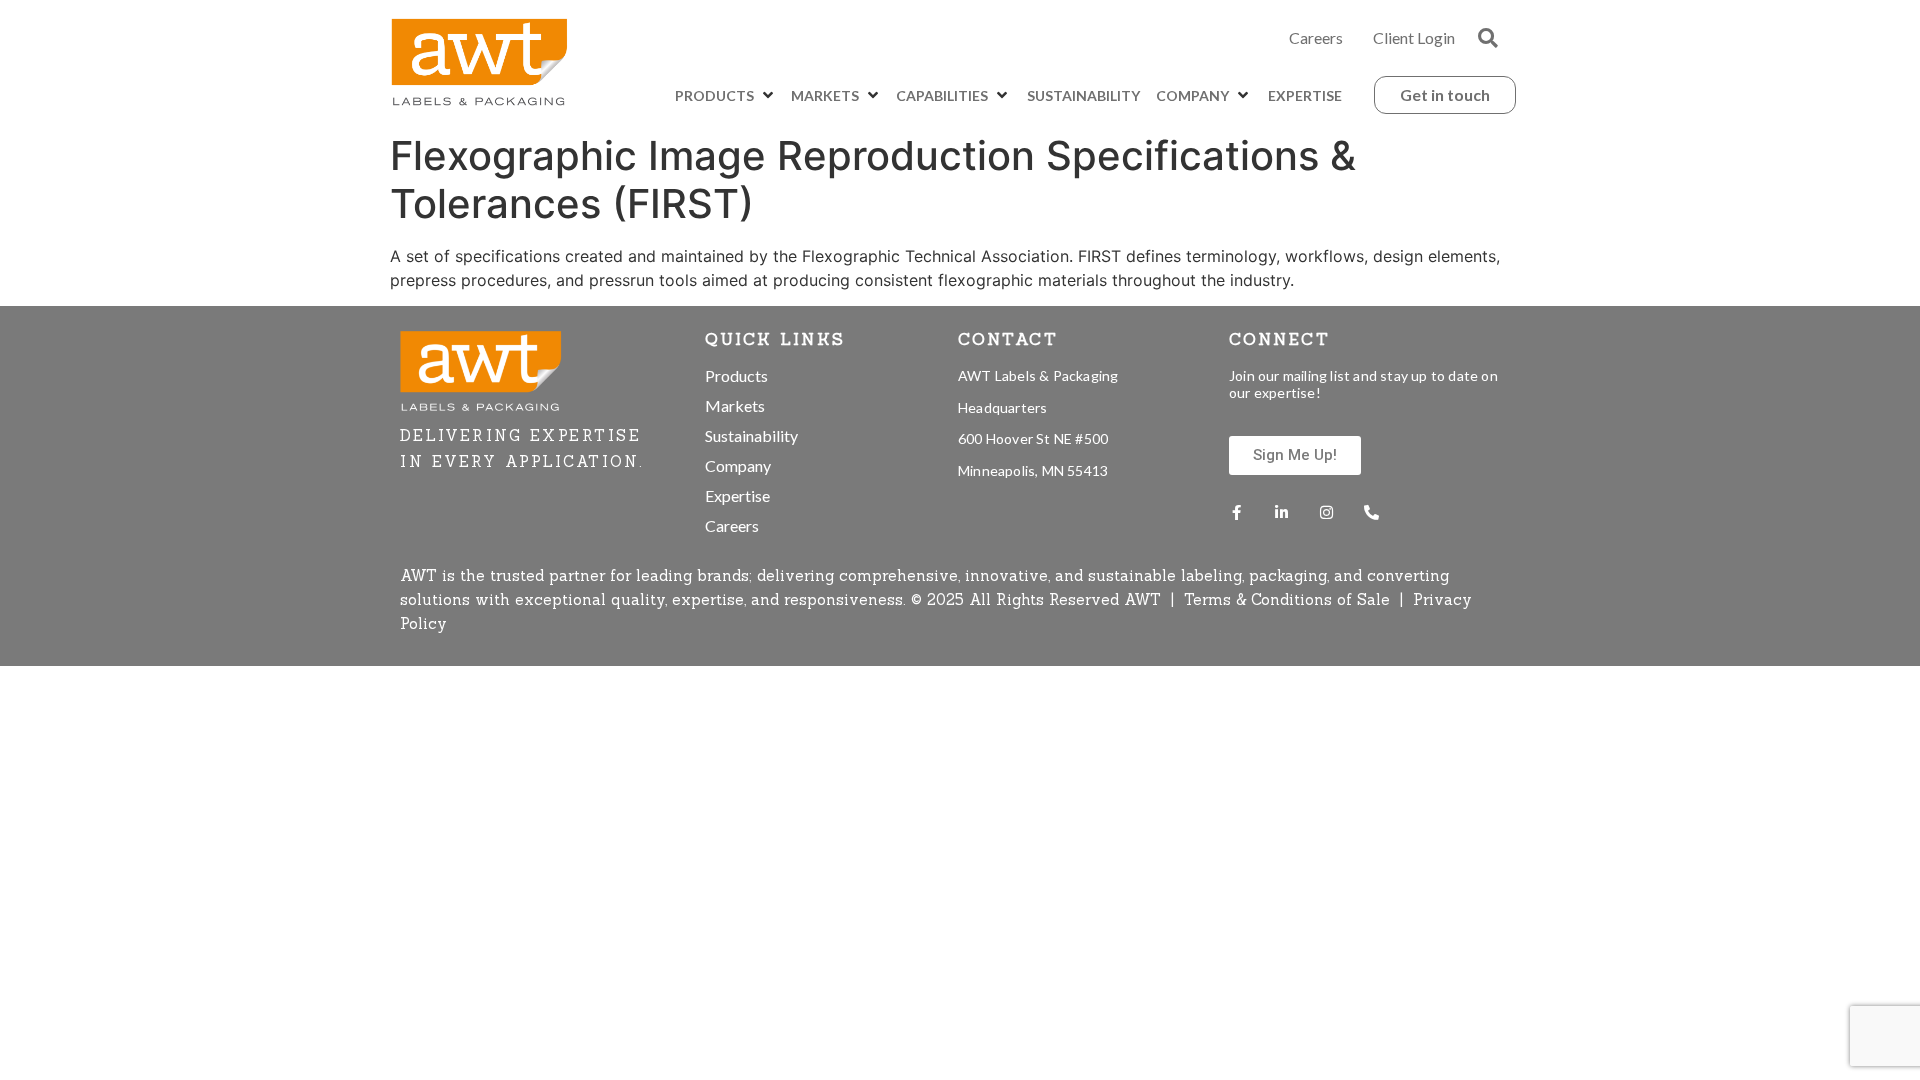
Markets (735, 405)
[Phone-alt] (1371, 512)
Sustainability (751, 435)
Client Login (1414, 37)
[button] (1488, 38)
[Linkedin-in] (1281, 512)
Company (738, 465)
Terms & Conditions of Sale (1289, 599)
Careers (1316, 37)
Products (736, 375)
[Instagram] (1326, 512)
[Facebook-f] (1236, 512)
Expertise (737, 495)
